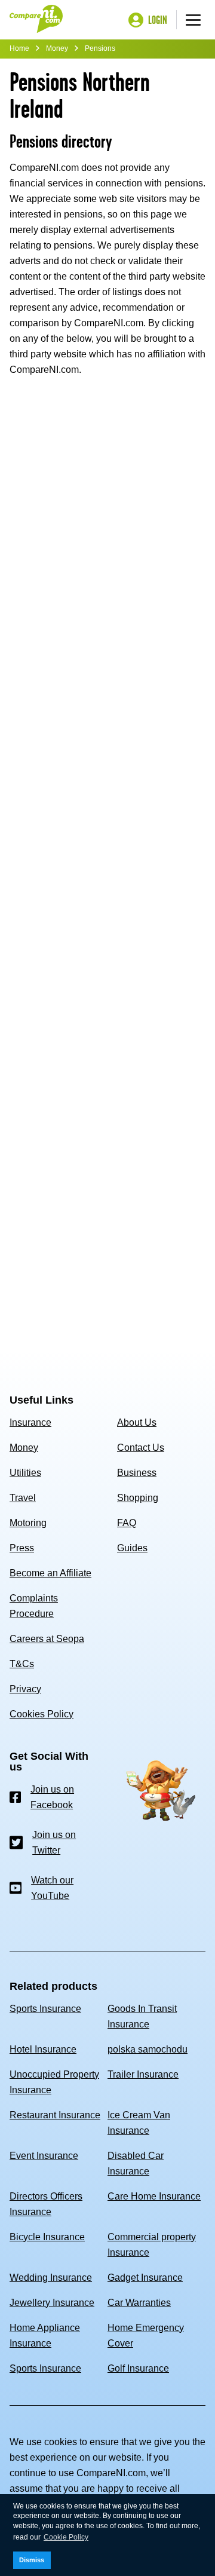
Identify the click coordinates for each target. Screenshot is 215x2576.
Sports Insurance (45, 2009)
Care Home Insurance (154, 2196)
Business (137, 1473)
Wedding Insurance (51, 2278)
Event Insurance (44, 2156)
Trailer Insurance (143, 2074)
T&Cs (22, 1664)
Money (57, 48)
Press (22, 1548)
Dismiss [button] (32, 2560)
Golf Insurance (138, 2368)
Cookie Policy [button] (66, 2537)
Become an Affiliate (50, 1573)
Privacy (25, 1689)
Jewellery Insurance (52, 2303)
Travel (23, 1498)
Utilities (25, 1473)
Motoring (28, 1523)
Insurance (30, 1422)
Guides (132, 1548)
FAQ (127, 1523)
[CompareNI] (36, 20)
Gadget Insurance (145, 2278)
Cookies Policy (42, 1714)
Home (19, 48)
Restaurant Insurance (55, 2115)
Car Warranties (139, 2303)
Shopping (138, 1498)
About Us (137, 1422)
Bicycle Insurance (47, 2237)
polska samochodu (148, 2049)
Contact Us (141, 1448)
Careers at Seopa (47, 1639)
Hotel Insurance (43, 2049)
